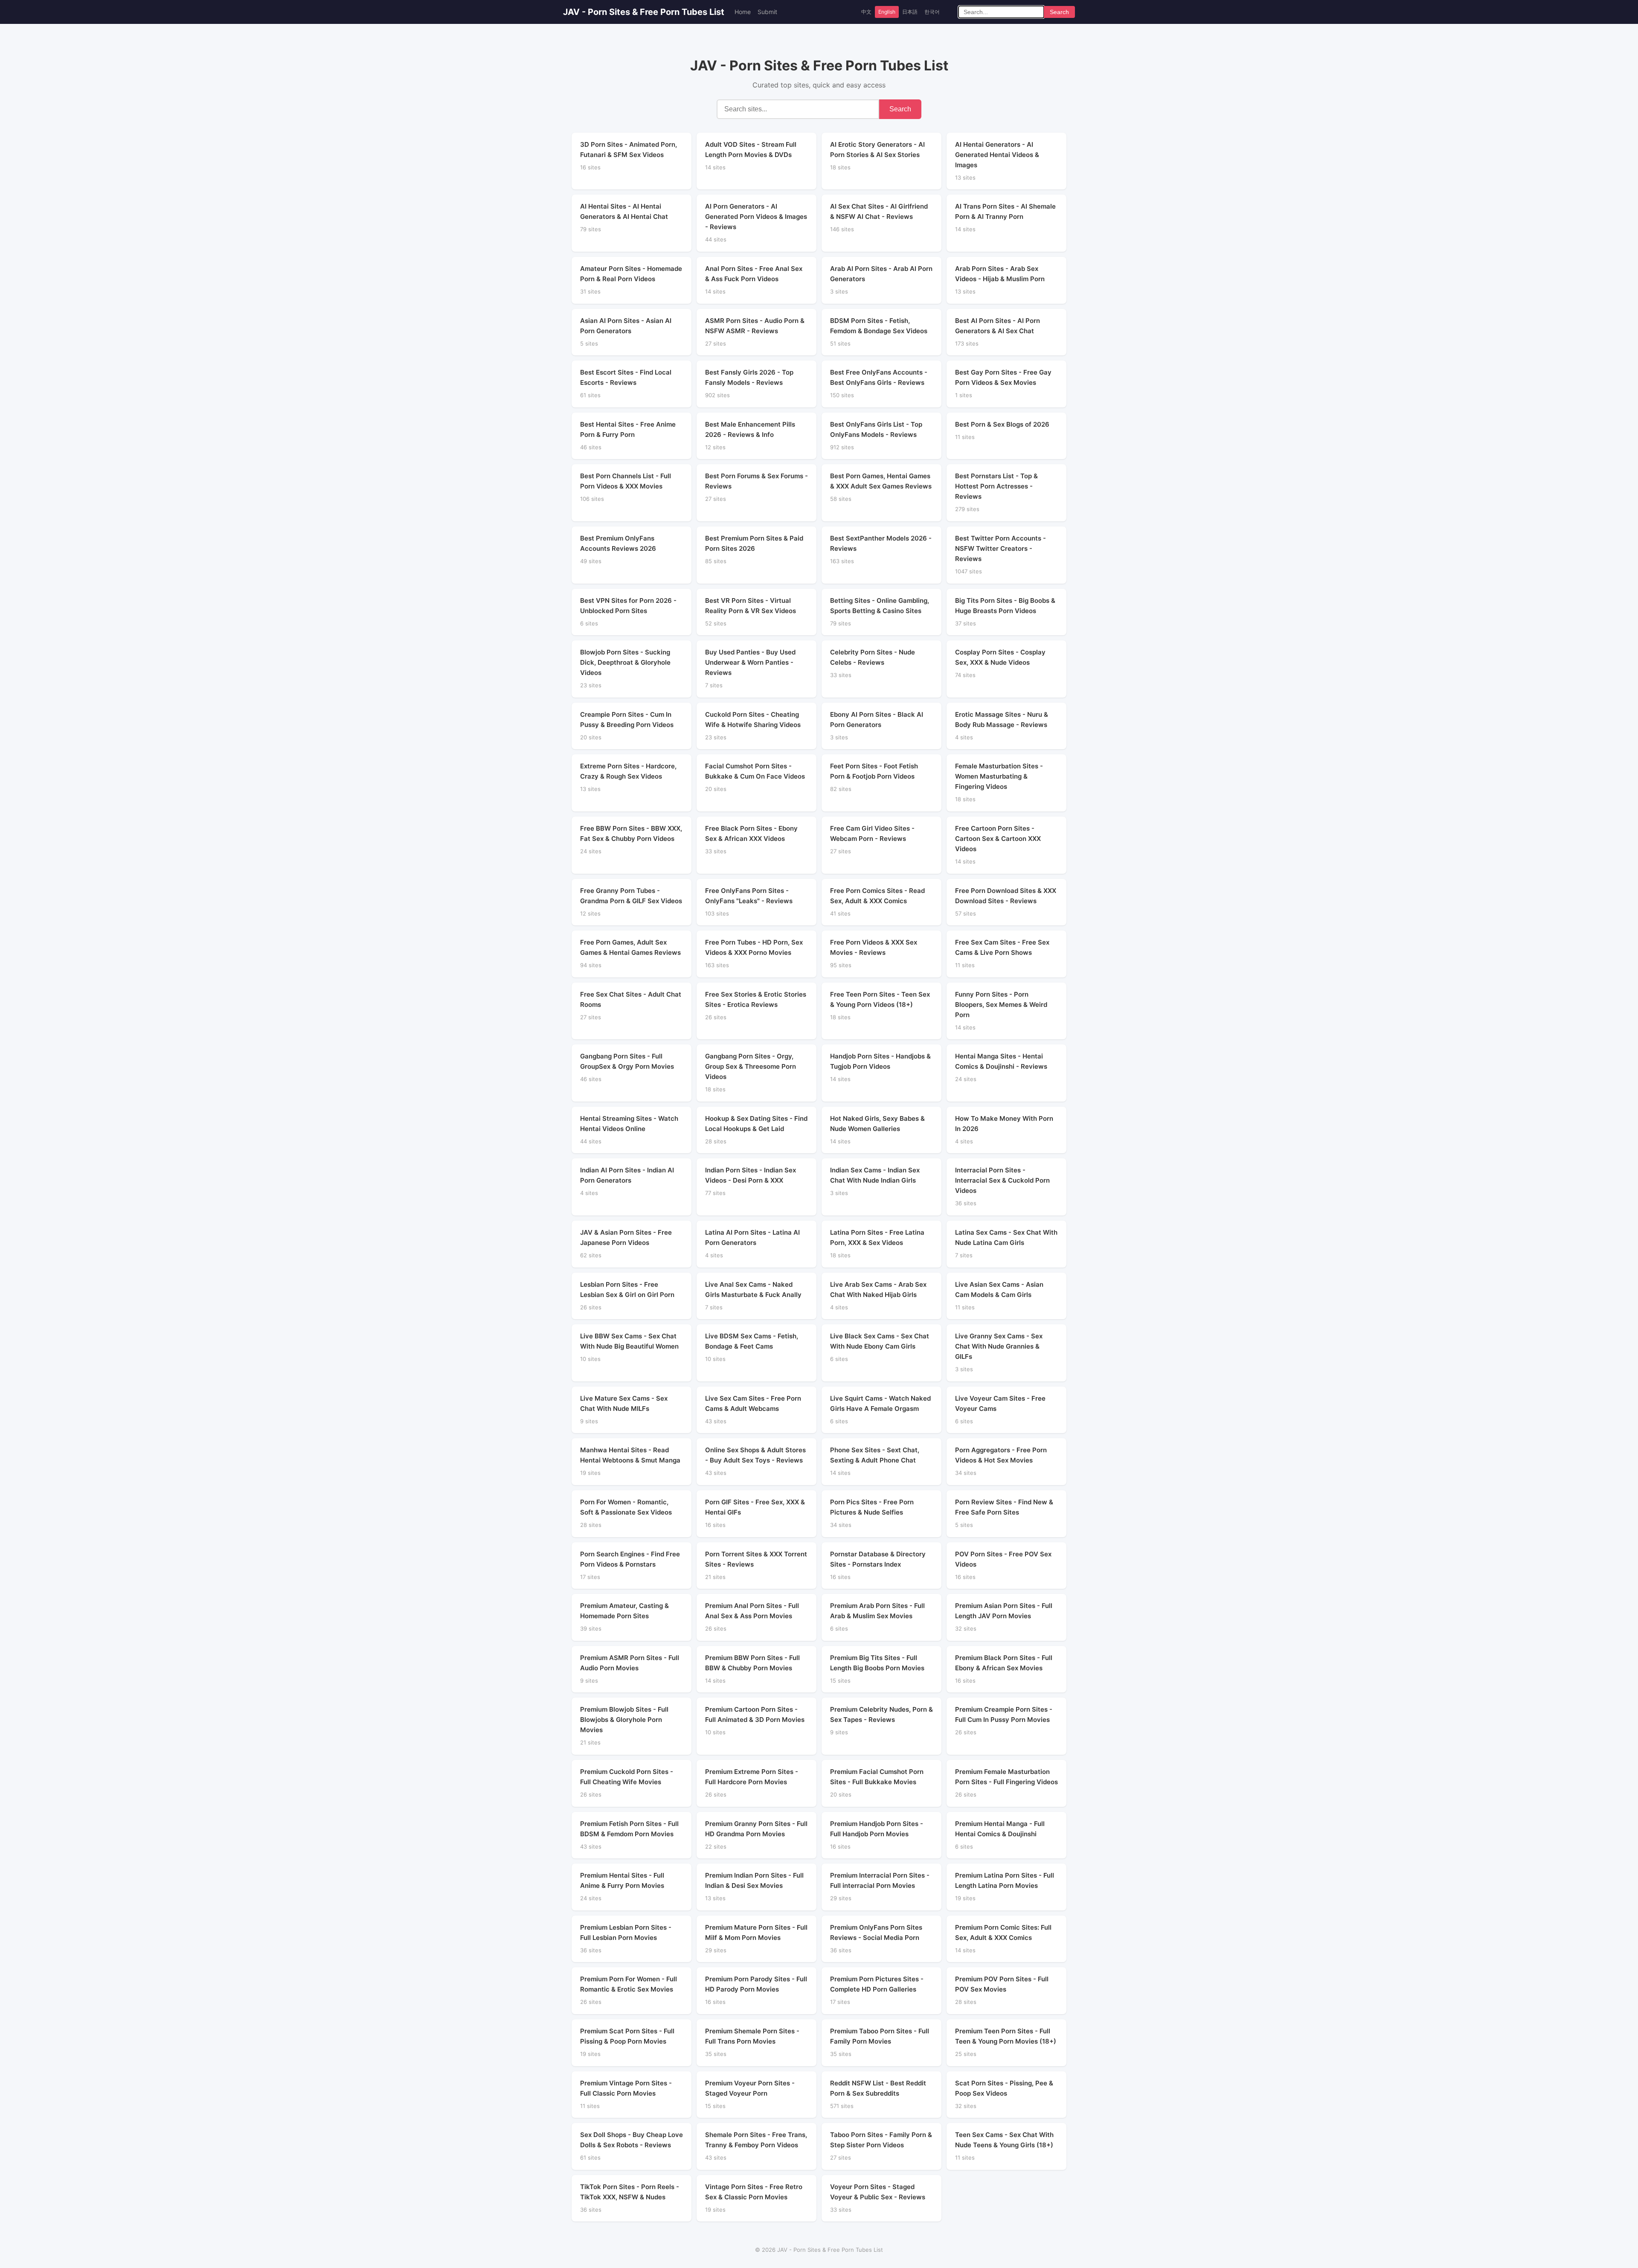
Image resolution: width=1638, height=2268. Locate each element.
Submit (767, 12)
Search (1059, 12)
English (887, 12)
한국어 (932, 12)
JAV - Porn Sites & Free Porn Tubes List (644, 12)
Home (743, 12)
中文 (866, 12)
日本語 (910, 12)
